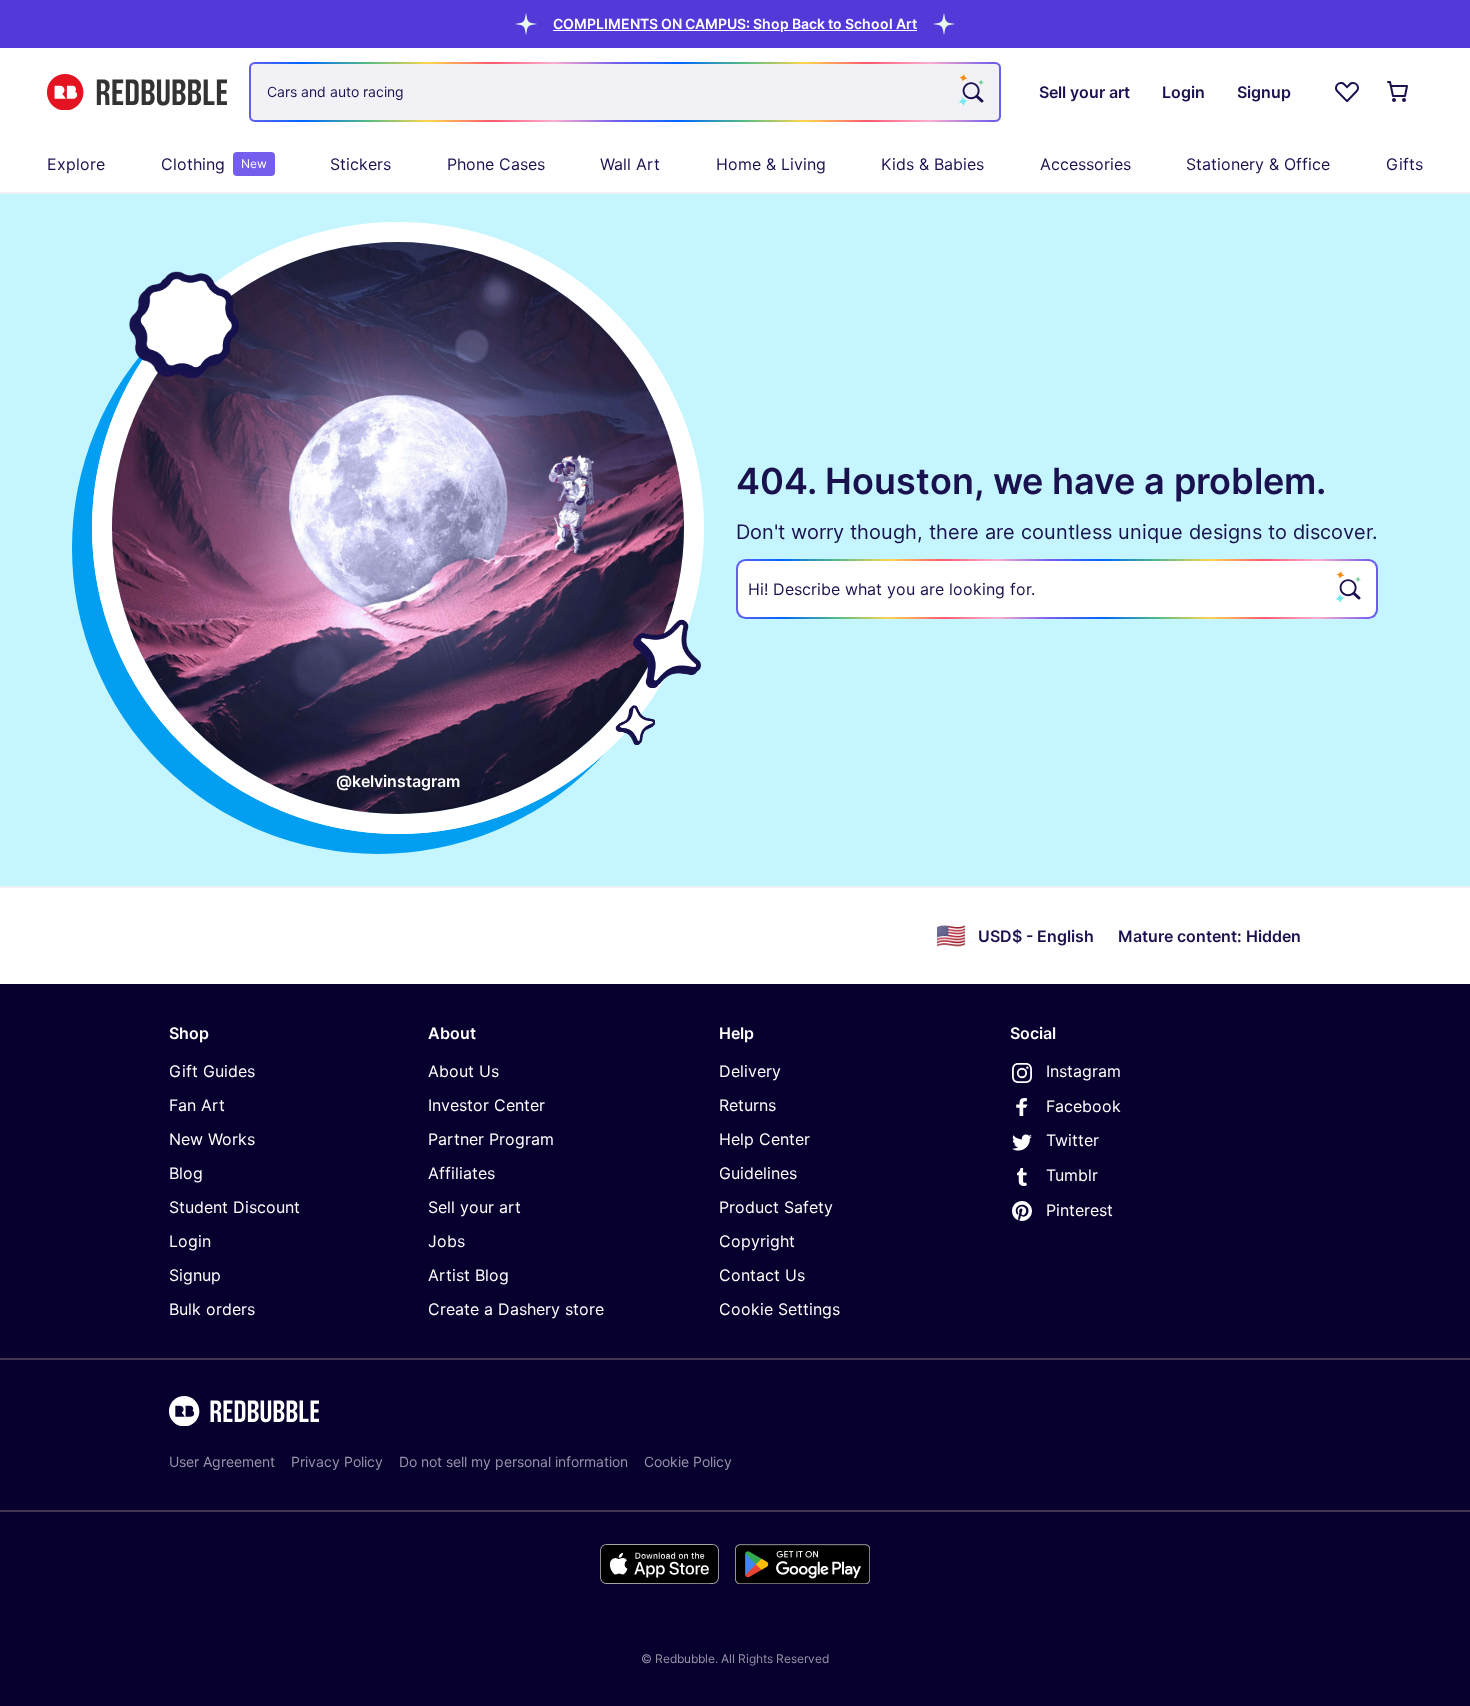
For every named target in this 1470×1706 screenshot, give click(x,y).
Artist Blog (468, 1275)
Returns (747, 1105)
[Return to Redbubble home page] (137, 92)
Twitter (1072, 1140)
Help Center (764, 1139)
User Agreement (222, 1461)
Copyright (757, 1241)
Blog (186, 1173)
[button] (735, 23)
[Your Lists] (1347, 92)
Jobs (446, 1241)
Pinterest (1079, 1210)
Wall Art (630, 164)
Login (190, 1241)
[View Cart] (1399, 92)
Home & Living (771, 164)
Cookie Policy (688, 1461)
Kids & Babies (932, 164)
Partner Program (491, 1139)
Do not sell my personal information (513, 1461)
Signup (195, 1275)
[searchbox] (1057, 589)
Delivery (750, 1071)
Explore (76, 164)
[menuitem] (76, 164)
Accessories (1085, 164)
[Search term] (971, 92)
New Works (212, 1139)
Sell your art (474, 1207)
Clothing (214, 164)
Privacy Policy (337, 1461)
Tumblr (1072, 1175)
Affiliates (461, 1173)
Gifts (1404, 164)
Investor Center (486, 1105)
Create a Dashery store (516, 1309)
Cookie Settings (779, 1309)
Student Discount (234, 1207)
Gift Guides (212, 1071)
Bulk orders (212, 1309)
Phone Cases (496, 164)
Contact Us (762, 1275)
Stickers (360, 164)
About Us (463, 1071)
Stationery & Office (1258, 164)
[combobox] (625, 92)
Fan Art (197, 1105)
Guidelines (758, 1173)
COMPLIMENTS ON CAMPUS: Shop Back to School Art (735, 23)
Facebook (1083, 1106)
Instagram (1083, 1071)
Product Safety (776, 1207)
